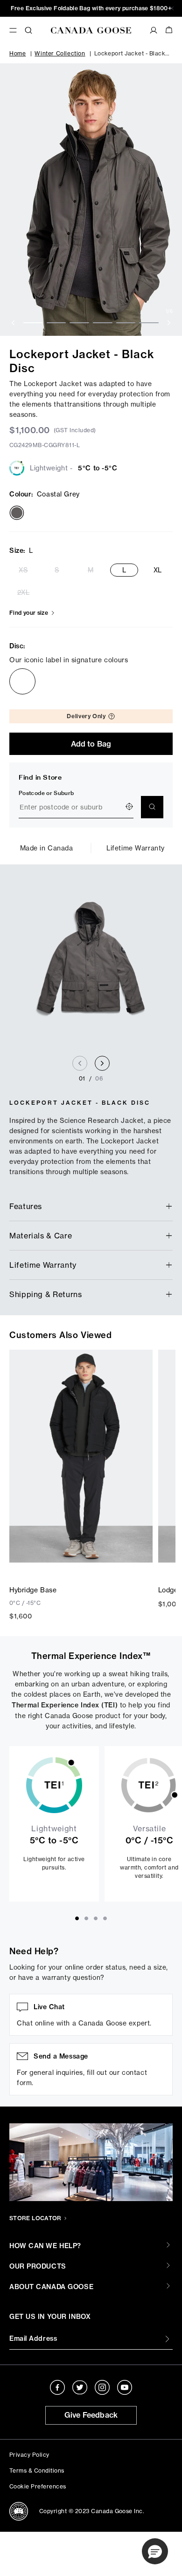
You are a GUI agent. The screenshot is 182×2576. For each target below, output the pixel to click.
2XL (24, 592)
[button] (155, 2551)
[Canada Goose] (91, 30)
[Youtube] (125, 2387)
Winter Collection (60, 53)
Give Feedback (91, 2415)
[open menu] (13, 30)
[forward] (169, 323)
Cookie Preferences (38, 2486)
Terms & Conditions (37, 2471)
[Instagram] (102, 2387)
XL (158, 570)
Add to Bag (91, 744)
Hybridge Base (33, 1590)
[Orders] (154, 30)
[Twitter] (80, 2387)
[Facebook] (57, 2387)
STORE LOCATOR (35, 2218)
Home (17, 53)
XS (23, 570)
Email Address (33, 2338)
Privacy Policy (29, 2455)
